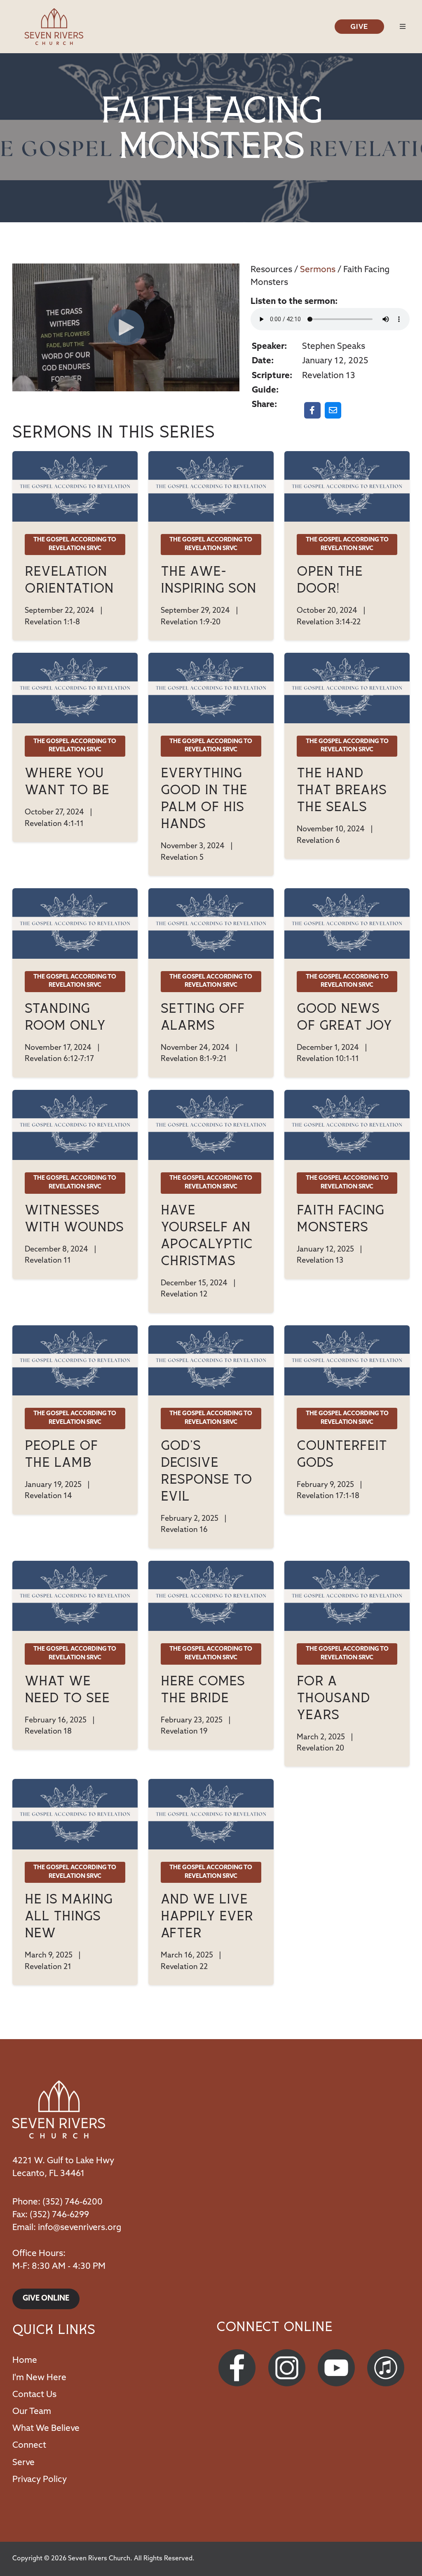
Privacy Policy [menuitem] (40, 2480)
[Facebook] (238, 2368)
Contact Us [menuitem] (34, 2395)
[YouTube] (338, 2368)
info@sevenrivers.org (80, 2228)
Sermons (318, 270)
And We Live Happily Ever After (207, 1916)
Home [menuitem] (25, 2361)
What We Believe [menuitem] (46, 2429)
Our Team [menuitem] (32, 2412)
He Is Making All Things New (69, 1916)
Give (359, 26)
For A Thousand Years (333, 1698)
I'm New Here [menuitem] (39, 2378)
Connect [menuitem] (29, 2445)
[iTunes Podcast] (387, 2368)
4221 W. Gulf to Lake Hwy (63, 2161)
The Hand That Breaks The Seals (342, 790)
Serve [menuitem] (23, 2463)
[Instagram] (288, 2368)
